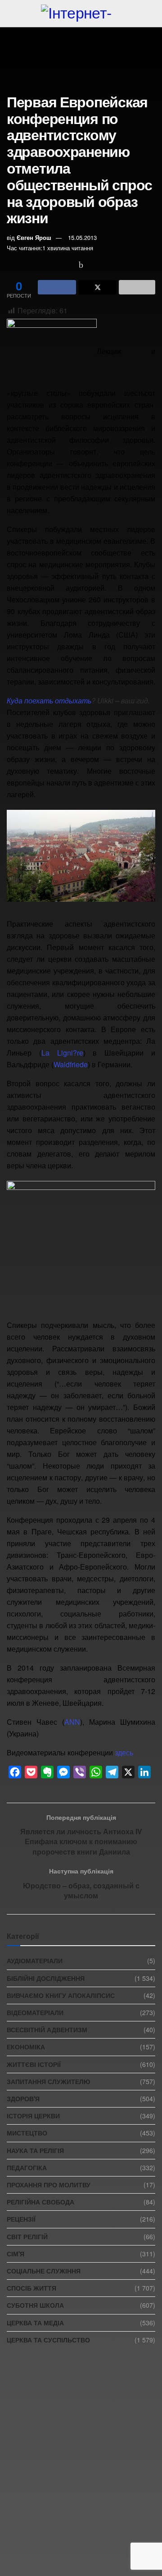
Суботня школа (35, 2305)
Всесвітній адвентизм (47, 2030)
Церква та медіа (35, 2323)
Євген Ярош (34, 237)
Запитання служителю (48, 2081)
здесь (124, 1752)
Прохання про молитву (49, 2185)
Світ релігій (27, 2236)
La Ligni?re (62, 1053)
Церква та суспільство (48, 2340)
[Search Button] (151, 14)
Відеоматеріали (35, 2012)
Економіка (26, 2047)
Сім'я (16, 2254)
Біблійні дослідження (46, 1978)
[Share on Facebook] (57, 287)
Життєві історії (34, 2064)
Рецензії (21, 2219)
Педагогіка (27, 2167)
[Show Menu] (11, 14)
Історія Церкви (33, 2116)
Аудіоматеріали (35, 1961)
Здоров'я (23, 2098)
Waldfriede (71, 1064)
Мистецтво (27, 2133)
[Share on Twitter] (97, 287)
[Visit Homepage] (81, 14)
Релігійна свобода (40, 2202)
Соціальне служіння (44, 2271)
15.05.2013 (82, 237)
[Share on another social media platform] (137, 287)
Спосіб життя (31, 2288)
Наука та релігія (35, 2150)
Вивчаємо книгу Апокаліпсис (61, 1995)
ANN (72, 1722)
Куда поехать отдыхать (49, 700)
